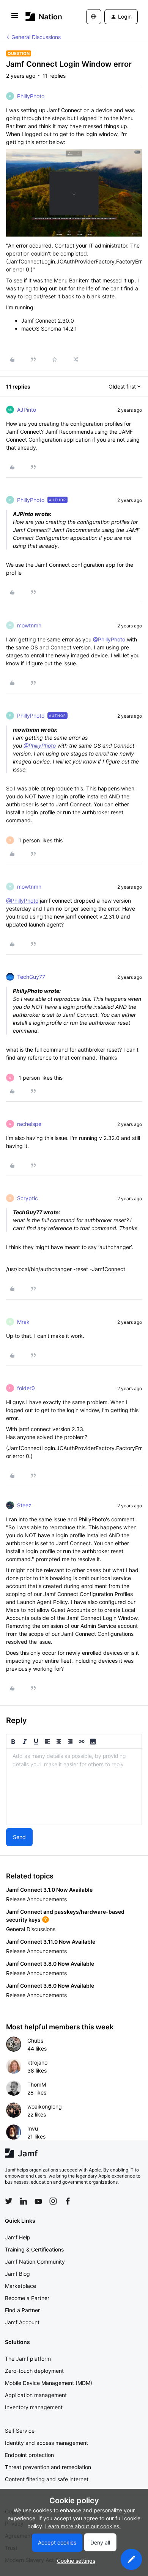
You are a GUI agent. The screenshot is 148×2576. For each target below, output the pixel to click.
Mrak (23, 1322)
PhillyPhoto (31, 96)
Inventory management (34, 2407)
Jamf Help (18, 2237)
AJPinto (27, 410)
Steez (24, 1505)
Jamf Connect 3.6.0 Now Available (50, 1986)
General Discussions (36, 37)
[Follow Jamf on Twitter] (9, 2201)
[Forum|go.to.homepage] (44, 16)
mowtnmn (29, 625)
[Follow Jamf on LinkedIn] (24, 2201)
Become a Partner (27, 2298)
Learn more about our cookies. (83, 2526)
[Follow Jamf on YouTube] (38, 2201)
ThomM (37, 2084)
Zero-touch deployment (34, 2371)
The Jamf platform (28, 2359)
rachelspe (29, 1124)
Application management (36, 2395)
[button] (15, 18)
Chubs (35, 2041)
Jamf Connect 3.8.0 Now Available (50, 1964)
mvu (33, 2128)
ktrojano (37, 2063)
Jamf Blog (17, 2274)
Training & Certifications (34, 2249)
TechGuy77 (31, 977)
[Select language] (94, 17)
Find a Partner (22, 2310)
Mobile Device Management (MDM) (49, 2383)
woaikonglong (45, 2106)
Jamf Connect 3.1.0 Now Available (49, 1890)
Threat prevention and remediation (48, 2467)
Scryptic (28, 1198)
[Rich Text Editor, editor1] (74, 1787)
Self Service (20, 2431)
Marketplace (20, 2286)
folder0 (26, 1388)
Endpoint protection (29, 2455)
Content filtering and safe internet (47, 2479)
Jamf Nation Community (35, 2262)
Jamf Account (22, 2322)
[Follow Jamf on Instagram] (53, 2201)
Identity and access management (46, 2443)
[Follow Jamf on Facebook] (68, 2201)
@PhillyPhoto (109, 639)
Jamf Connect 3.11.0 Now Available (51, 1942)
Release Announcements (36, 1899)
